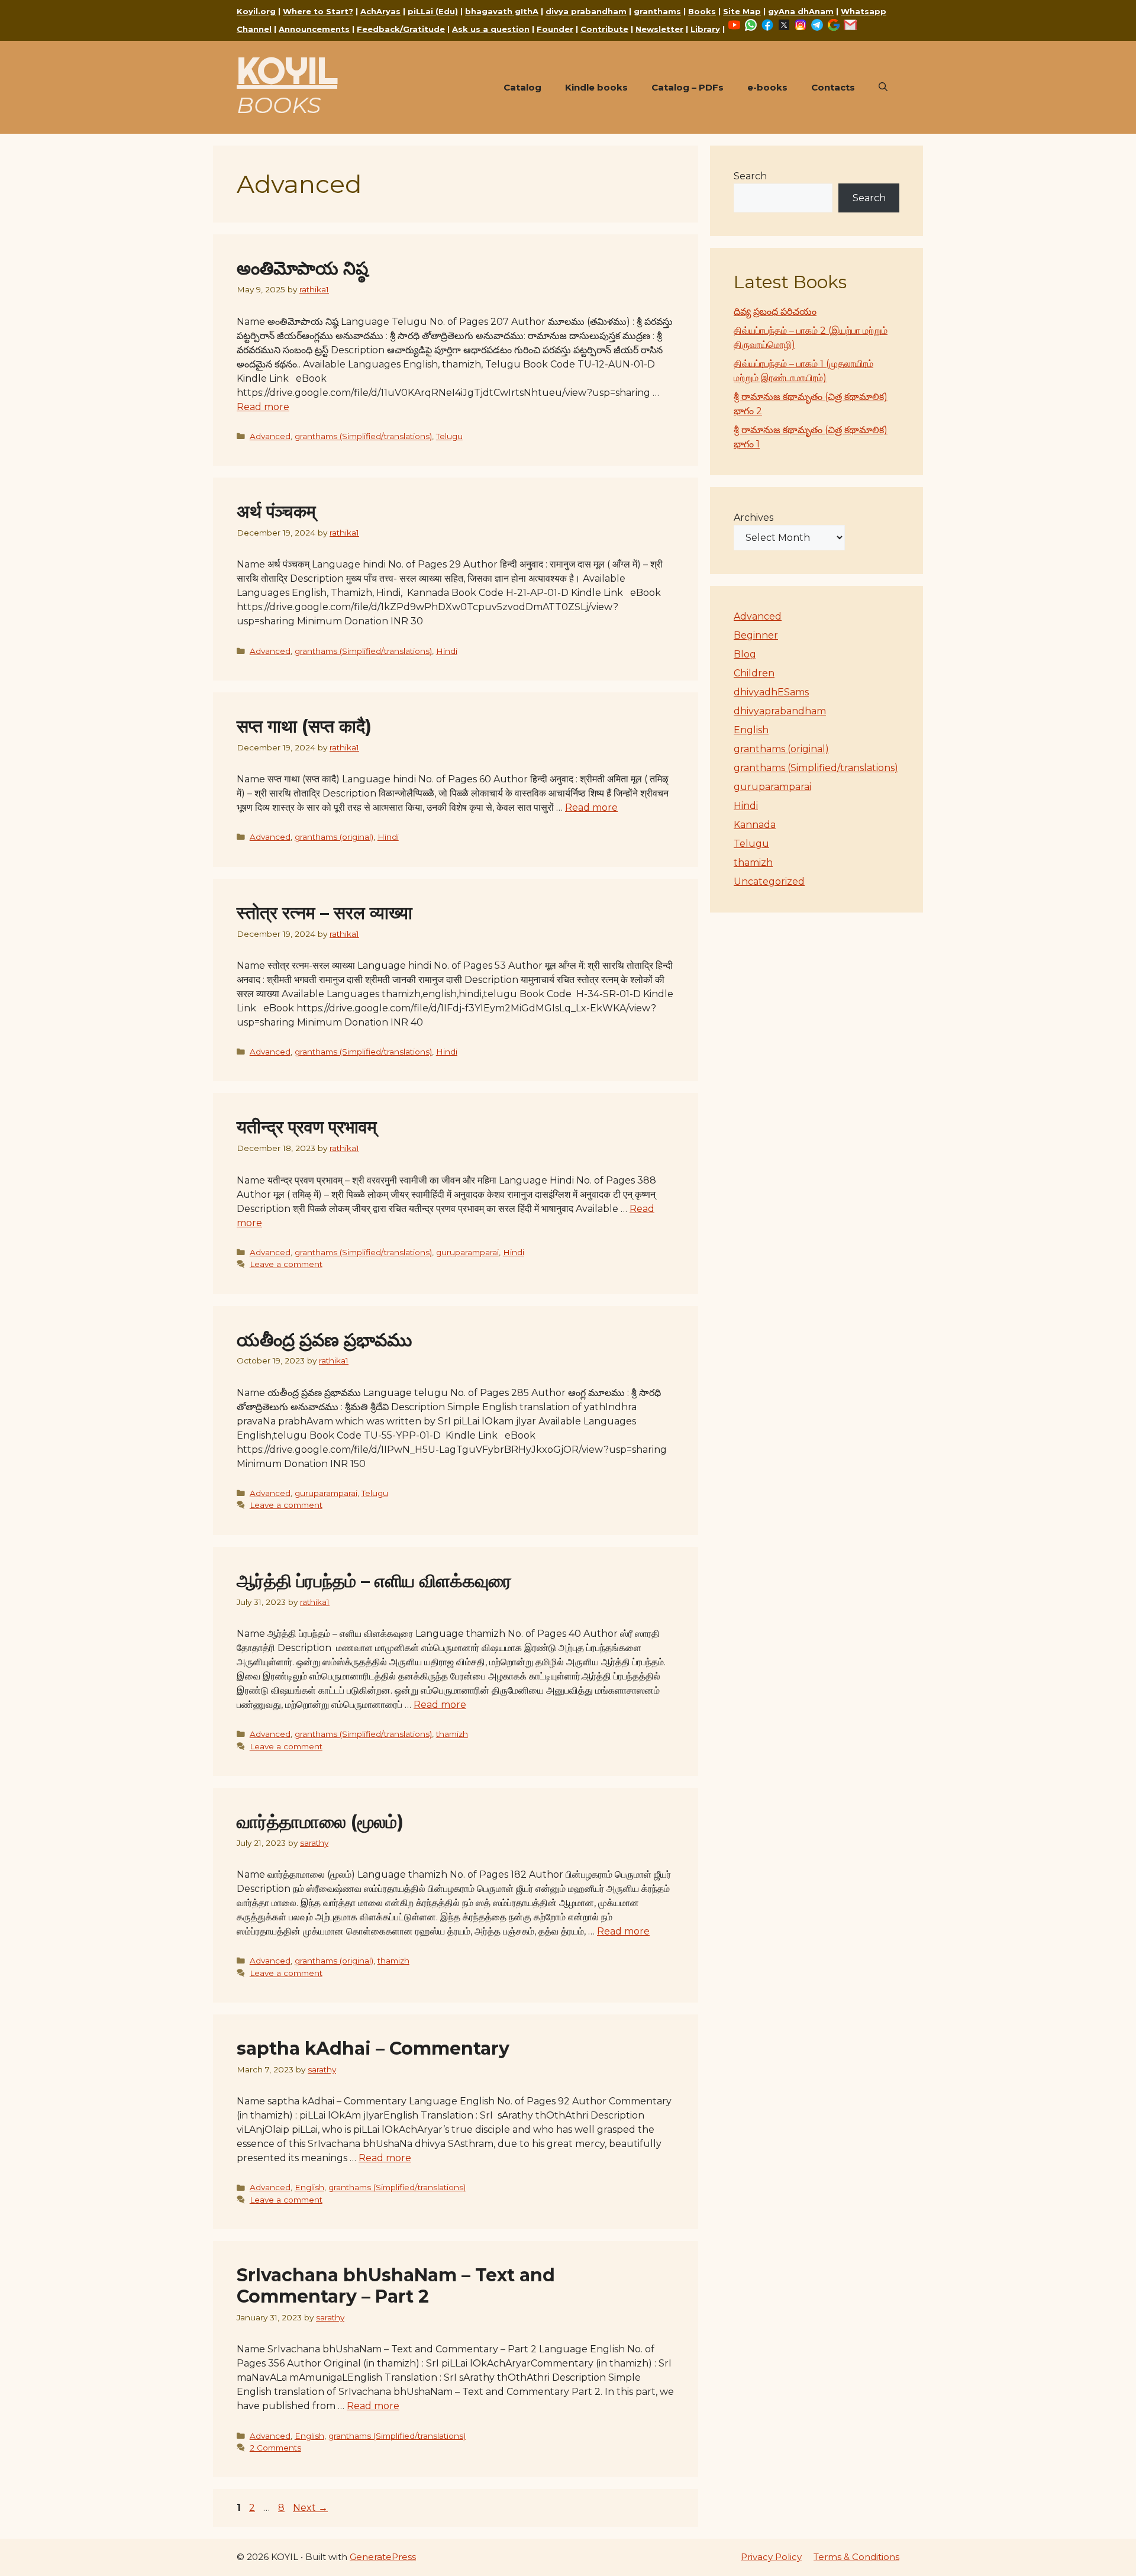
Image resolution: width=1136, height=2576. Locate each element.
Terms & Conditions (856, 2557)
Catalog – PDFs (688, 87)
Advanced (270, 436)
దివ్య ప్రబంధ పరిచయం (775, 312)
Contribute (604, 29)
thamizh (452, 1734)
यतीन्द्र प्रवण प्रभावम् (307, 1127)
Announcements (314, 29)
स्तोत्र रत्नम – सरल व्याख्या (325, 913)
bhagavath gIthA (502, 11)
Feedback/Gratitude (401, 29)
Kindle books (596, 87)
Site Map (742, 11)
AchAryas (380, 11)
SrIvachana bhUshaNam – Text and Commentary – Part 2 (396, 2286)
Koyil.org (256, 11)
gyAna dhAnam (801, 11)
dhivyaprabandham (780, 711)
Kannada (755, 825)
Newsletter (659, 29)
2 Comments (275, 2448)
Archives (753, 518)
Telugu (449, 436)
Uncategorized (769, 881)
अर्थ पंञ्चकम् (276, 512)
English (309, 2187)
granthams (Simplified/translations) (363, 436)
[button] (883, 88)
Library (705, 29)
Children (754, 673)
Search (750, 176)
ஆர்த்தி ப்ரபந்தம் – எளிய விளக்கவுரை (374, 1581)
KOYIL (287, 70)
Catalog (522, 87)
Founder (555, 29)
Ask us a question (491, 29)
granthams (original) (334, 837)
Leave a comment (286, 1264)
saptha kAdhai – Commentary (373, 2048)
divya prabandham (586, 11)
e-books (767, 87)
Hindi (447, 651)
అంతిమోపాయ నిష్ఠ (302, 268)
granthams (657, 11)
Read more (263, 407)
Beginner (756, 635)
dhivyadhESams (771, 692)
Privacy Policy (771, 2557)
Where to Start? (318, 11)
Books (702, 11)
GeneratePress (383, 2557)
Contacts (833, 87)
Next (310, 2508)
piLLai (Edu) (433, 11)
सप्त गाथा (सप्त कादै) (304, 726)
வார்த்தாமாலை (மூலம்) (320, 1822)
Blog (745, 654)
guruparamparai (467, 1252)
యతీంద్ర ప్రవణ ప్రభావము (324, 1340)
